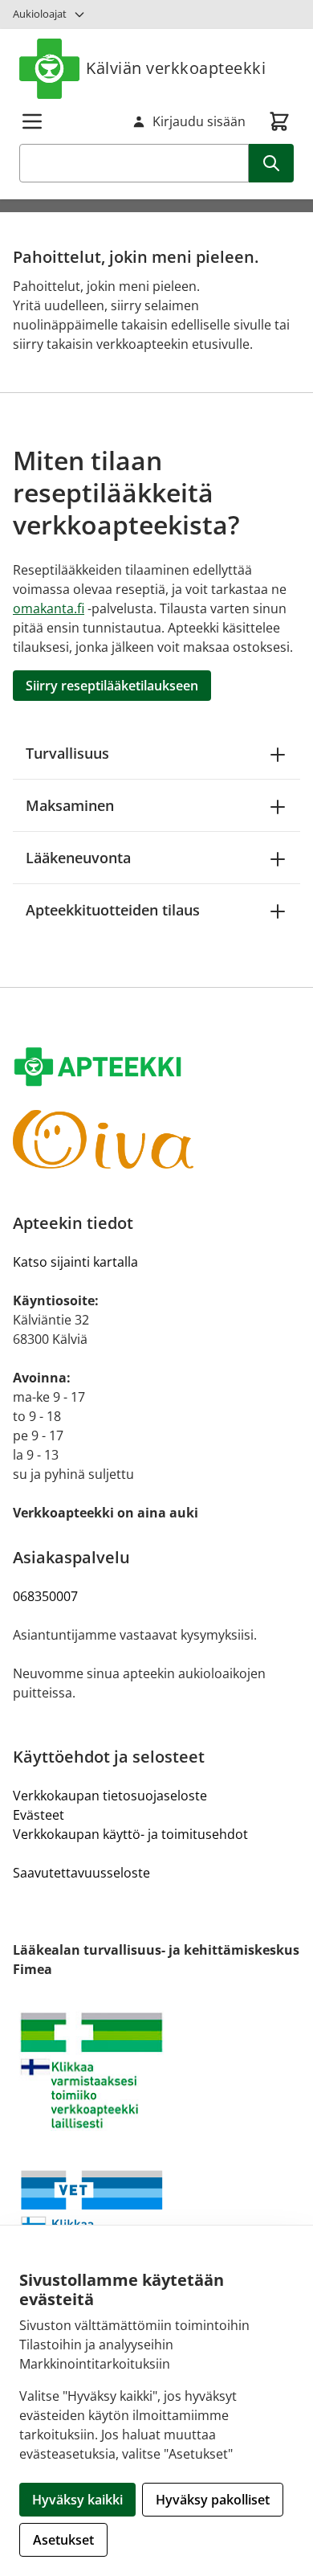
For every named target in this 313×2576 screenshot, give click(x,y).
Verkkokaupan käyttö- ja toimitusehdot (130, 1834)
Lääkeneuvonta (78, 858)
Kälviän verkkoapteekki (176, 68)
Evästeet (39, 1815)
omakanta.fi (49, 608)
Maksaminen (70, 805)
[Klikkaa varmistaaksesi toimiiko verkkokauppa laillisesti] (156, 2070)
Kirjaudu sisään (199, 121)
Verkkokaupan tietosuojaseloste (110, 1796)
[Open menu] (32, 121)
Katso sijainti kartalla (75, 1262)
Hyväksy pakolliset (213, 2500)
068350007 (45, 1596)
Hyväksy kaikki (77, 2500)
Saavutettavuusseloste (81, 1873)
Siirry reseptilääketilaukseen (112, 686)
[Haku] (271, 163)
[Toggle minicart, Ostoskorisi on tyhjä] (279, 121)
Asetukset (63, 2540)
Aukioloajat (40, 14)
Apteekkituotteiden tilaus (113, 910)
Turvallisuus (67, 753)
